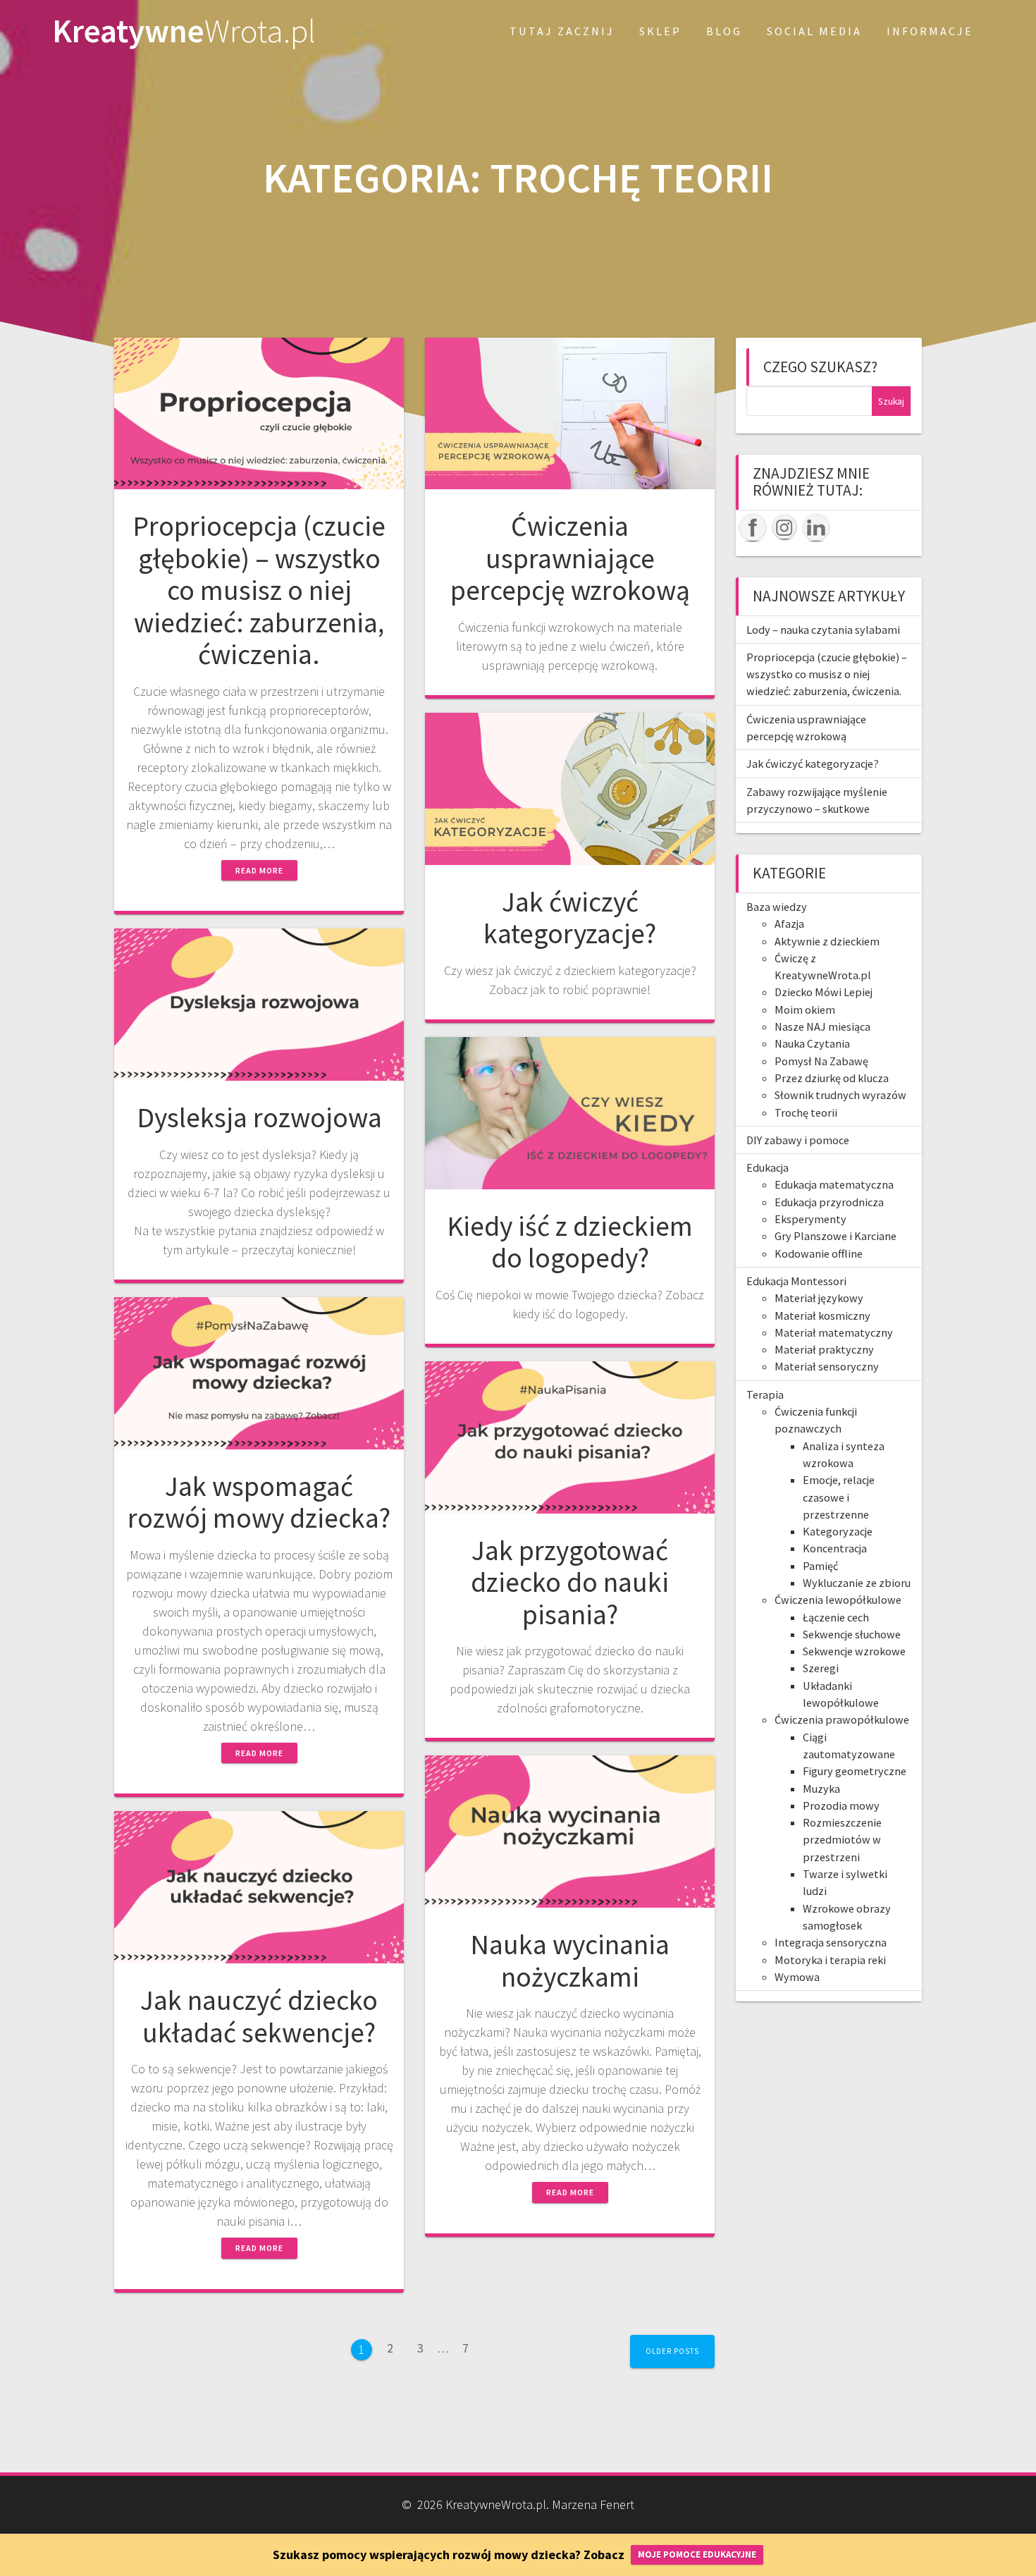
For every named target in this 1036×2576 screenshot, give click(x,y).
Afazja (789, 924)
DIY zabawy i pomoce (798, 1140)
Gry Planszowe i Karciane (835, 1236)
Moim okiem (805, 1010)
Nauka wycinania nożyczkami (570, 1961)
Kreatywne (184, 31)
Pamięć (820, 1566)
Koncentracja (835, 1548)
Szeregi (821, 1668)
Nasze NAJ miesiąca (822, 1026)
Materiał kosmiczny (822, 1315)
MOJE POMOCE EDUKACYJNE (697, 2554)
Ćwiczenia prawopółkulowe (842, 1719)
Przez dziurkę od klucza (832, 1078)
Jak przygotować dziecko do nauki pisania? (570, 1582)
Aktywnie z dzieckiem (827, 941)
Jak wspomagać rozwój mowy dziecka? (259, 1502)
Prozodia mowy (841, 1805)
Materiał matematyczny (834, 1332)
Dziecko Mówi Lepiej (824, 992)
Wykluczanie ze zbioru (857, 1583)
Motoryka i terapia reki (830, 1960)
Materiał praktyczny (824, 1349)
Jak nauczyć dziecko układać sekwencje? (259, 2016)
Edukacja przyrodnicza (829, 1202)
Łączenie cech (836, 1617)
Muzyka (821, 1789)
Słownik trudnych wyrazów (840, 1095)
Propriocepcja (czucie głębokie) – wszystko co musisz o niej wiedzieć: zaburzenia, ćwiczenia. (259, 590)
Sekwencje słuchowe (852, 1634)
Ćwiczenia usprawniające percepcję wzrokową (570, 558)
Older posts (672, 2351)
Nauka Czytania (812, 1043)
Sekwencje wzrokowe (854, 1651)
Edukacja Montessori (796, 1281)
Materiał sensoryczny (827, 1366)
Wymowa (797, 1977)
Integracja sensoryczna (831, 1942)
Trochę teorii (806, 1112)
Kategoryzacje (838, 1531)
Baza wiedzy (777, 907)
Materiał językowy (819, 1298)
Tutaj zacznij (562, 31)
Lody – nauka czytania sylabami (823, 630)
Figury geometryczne (855, 1771)
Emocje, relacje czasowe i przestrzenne (839, 1497)
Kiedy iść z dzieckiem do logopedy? (570, 1242)
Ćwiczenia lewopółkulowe (838, 1600)
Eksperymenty (810, 1219)
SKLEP (660, 31)
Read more (259, 870)
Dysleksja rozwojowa (259, 1117)
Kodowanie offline (819, 1253)
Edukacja (767, 1167)
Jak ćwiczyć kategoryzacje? (570, 918)
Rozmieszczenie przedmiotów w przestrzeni (842, 1840)
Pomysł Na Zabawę (821, 1061)
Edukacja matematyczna (834, 1184)
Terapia (765, 1394)
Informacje (930, 31)
